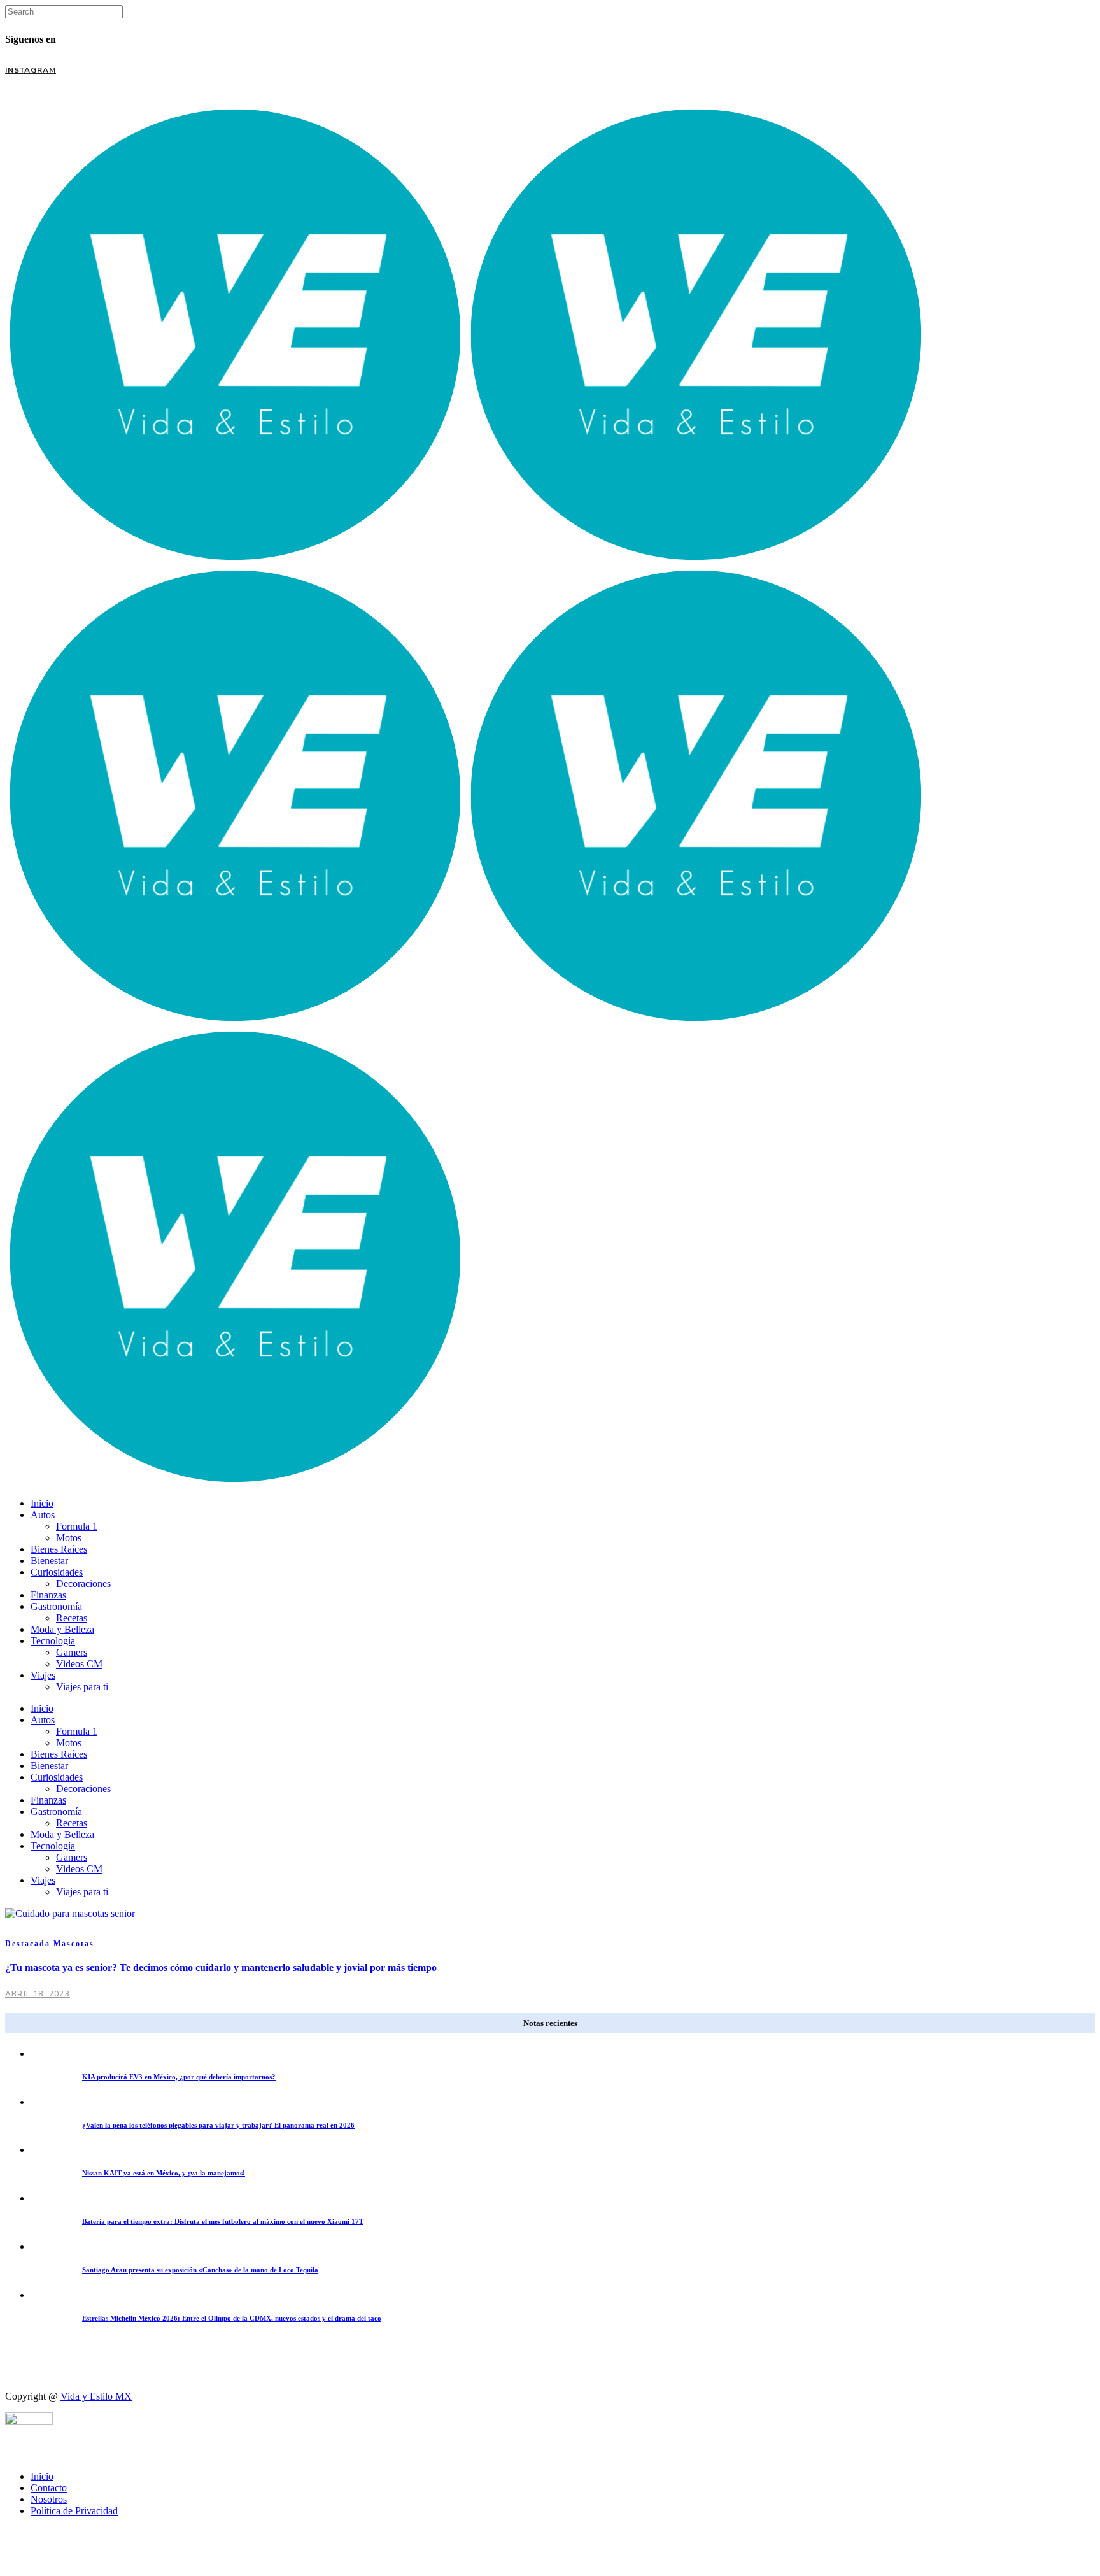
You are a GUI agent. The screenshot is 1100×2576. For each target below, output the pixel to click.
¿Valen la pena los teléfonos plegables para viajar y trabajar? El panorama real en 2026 (218, 2125)
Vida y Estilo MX (96, 2396)
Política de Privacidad (74, 2511)
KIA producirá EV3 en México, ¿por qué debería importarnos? (179, 2077)
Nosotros (49, 2499)
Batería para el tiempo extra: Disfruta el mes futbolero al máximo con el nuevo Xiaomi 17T (223, 2221)
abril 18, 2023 (38, 1994)
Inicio (42, 2476)
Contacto (49, 2488)
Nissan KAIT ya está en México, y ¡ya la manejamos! (164, 2173)
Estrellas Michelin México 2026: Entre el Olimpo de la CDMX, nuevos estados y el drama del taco (232, 2318)
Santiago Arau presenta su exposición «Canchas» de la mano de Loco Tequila (200, 2270)
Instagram (31, 70)
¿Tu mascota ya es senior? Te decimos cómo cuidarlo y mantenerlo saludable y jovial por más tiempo (221, 1968)
